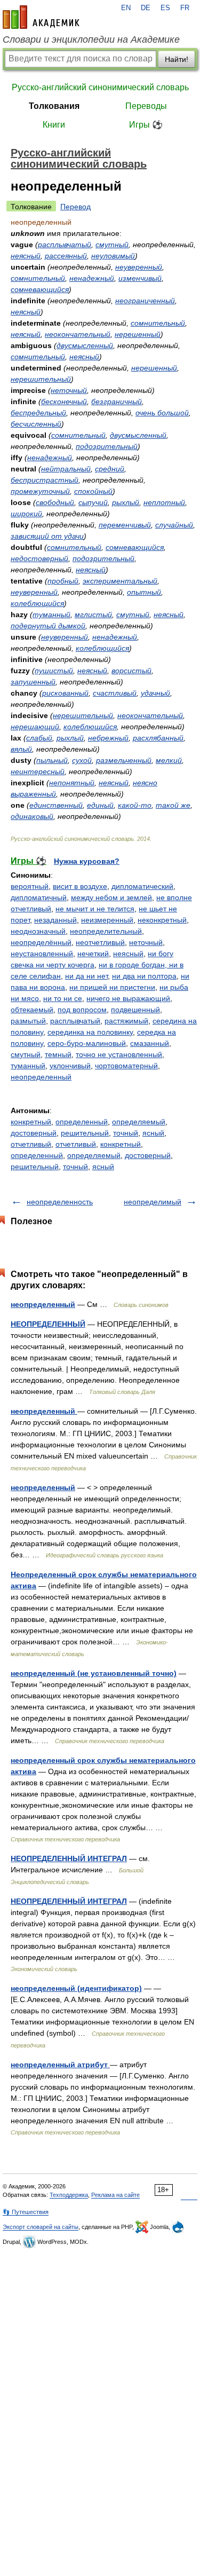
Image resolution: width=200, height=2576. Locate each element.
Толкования (54, 106)
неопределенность (60, 1202)
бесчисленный (36, 424)
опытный (144, 592)
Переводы (146, 106)
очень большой (162, 413)
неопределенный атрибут (60, 2065)
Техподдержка (69, 2195)
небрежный (108, 738)
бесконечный (64, 401)
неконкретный (162, 920)
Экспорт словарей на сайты (41, 2227)
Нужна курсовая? (87, 861)
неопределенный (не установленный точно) (94, 1673)
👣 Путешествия (26, 2212)
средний (110, 469)
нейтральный (66, 469)
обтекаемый (32, 1010)
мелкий (169, 760)
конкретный (31, 1122)
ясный (153, 1133)
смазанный (150, 1043)
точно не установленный (119, 1054)
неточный (69, 390)
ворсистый (131, 671)
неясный (26, 256)
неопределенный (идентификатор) (76, 1988)
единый (100, 805)
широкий (26, 514)
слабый (39, 738)
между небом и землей (111, 897)
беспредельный (38, 413)
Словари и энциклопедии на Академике (91, 40)
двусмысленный (85, 345)
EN (126, 8)
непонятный (72, 783)
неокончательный (78, 334)
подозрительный (107, 446)
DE (146, 8)
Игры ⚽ (146, 125)
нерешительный (41, 379)
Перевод (75, 207)
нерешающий (35, 727)
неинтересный (38, 771)
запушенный (33, 682)
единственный (56, 805)
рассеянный (66, 256)
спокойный (93, 491)
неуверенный (139, 267)
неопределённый (41, 942)
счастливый (115, 693)
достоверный (34, 1133)
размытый (28, 1021)
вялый (21, 749)
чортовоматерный (126, 1066)
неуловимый (113, 256)
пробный (63, 581)
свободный (55, 502)
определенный (82, 1122)
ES (165, 8)
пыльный (52, 760)
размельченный (124, 760)
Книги (54, 125)
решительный (85, 1133)
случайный (174, 525)
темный (58, 1054)
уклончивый (70, 1066)
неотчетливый (100, 942)
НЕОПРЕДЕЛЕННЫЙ (48, 1324)
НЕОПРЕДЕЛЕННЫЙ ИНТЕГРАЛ (69, 1858)
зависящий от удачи (47, 536)
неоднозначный (38, 931)
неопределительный (106, 931)
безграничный (117, 401)
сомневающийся (40, 289)
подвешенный (135, 1010)
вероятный (30, 886)
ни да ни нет (86, 976)
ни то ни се (63, 998)
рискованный (65, 693)
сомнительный (38, 278)
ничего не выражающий (128, 998)
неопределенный (41, 1077)
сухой (82, 760)
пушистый (54, 671)
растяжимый (126, 1021)
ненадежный (92, 278)
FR (185, 8)
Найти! (177, 59)
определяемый (139, 1122)
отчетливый (31, 1144)
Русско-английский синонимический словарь (100, 87)
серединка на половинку (90, 1032)
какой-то (135, 805)
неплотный (164, 502)
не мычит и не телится (95, 909)
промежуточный (40, 491)
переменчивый (125, 525)
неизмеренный (107, 920)
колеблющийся (37, 603)
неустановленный (42, 954)
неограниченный (145, 301)
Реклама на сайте (115, 2195)
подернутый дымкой (48, 626)
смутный (112, 245)
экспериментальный (120, 581)
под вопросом (82, 1010)
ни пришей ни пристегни (112, 987)
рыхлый (126, 502)
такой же (173, 805)
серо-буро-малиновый (87, 1043)
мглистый (93, 615)
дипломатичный (39, 897)
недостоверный (39, 558)
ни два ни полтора (144, 976)
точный (126, 1133)
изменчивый (140, 278)
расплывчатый (65, 245)
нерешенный (138, 334)
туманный (51, 615)
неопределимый (153, 1202)
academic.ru (41, 17)
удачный (155, 693)
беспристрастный (45, 480)
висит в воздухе (80, 886)
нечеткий (93, 954)
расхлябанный (158, 738)
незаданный (55, 920)
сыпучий (93, 502)
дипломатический (142, 886)
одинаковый (32, 816)
